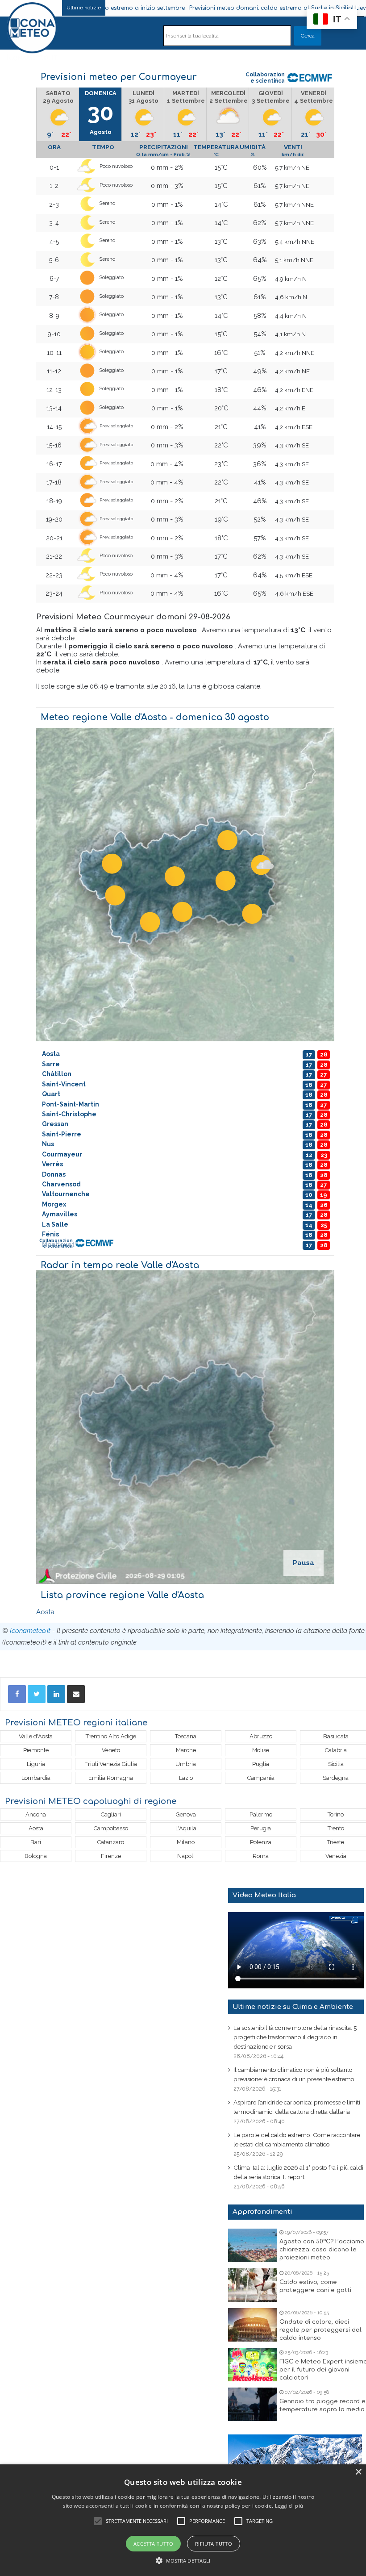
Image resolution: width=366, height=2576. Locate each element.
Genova (186, 1814)
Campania (261, 1778)
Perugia (261, 1828)
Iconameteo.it (30, 1631)
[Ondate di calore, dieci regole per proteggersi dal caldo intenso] (253, 2325)
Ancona (36, 1814)
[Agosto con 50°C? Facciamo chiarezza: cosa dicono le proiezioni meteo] (253, 2245)
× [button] (358, 2472)
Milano (186, 1842)
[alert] (183, 2520)
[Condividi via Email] (76, 1694)
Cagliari (111, 1814)
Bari (36, 1842)
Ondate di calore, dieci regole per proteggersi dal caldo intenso (320, 2330)
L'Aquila (186, 1828)
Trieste (336, 1842)
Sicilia (336, 1764)
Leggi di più (289, 2506)
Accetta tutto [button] (153, 2544)
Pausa (304, 1563)
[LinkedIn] (56, 1694)
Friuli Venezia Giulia (111, 1764)
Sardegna (336, 1778)
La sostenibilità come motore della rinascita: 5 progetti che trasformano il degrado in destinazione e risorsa (295, 2037)
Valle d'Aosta (36, 1736)
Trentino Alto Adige (111, 1736)
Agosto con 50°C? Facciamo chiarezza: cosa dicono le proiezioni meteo (322, 2250)
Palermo (261, 1814)
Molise (261, 1750)
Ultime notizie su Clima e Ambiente (293, 2007)
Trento (336, 1828)
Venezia (336, 1856)
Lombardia (36, 1778)
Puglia (261, 1764)
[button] (183, 2561)
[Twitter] (37, 1694)
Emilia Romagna (111, 1778)
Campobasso (111, 1828)
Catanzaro (111, 1842)
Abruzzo (261, 1736)
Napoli (186, 1856)
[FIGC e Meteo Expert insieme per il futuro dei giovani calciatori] (253, 2365)
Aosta (45, 1612)
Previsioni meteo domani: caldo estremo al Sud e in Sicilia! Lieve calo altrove (216, 8)
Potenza (261, 1842)
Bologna (36, 1856)
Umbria (186, 1764)
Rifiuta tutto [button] (214, 2544)
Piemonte (36, 1750)
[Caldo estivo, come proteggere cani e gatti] (253, 2285)
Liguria (36, 1764)
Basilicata (336, 1736)
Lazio (186, 1778)
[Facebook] (17, 1694)
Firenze (111, 1856)
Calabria (336, 1750)
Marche (186, 1750)
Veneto (111, 1750)
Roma (261, 1856)
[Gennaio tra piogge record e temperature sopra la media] (253, 2404)
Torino (336, 1814)
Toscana (186, 1736)
